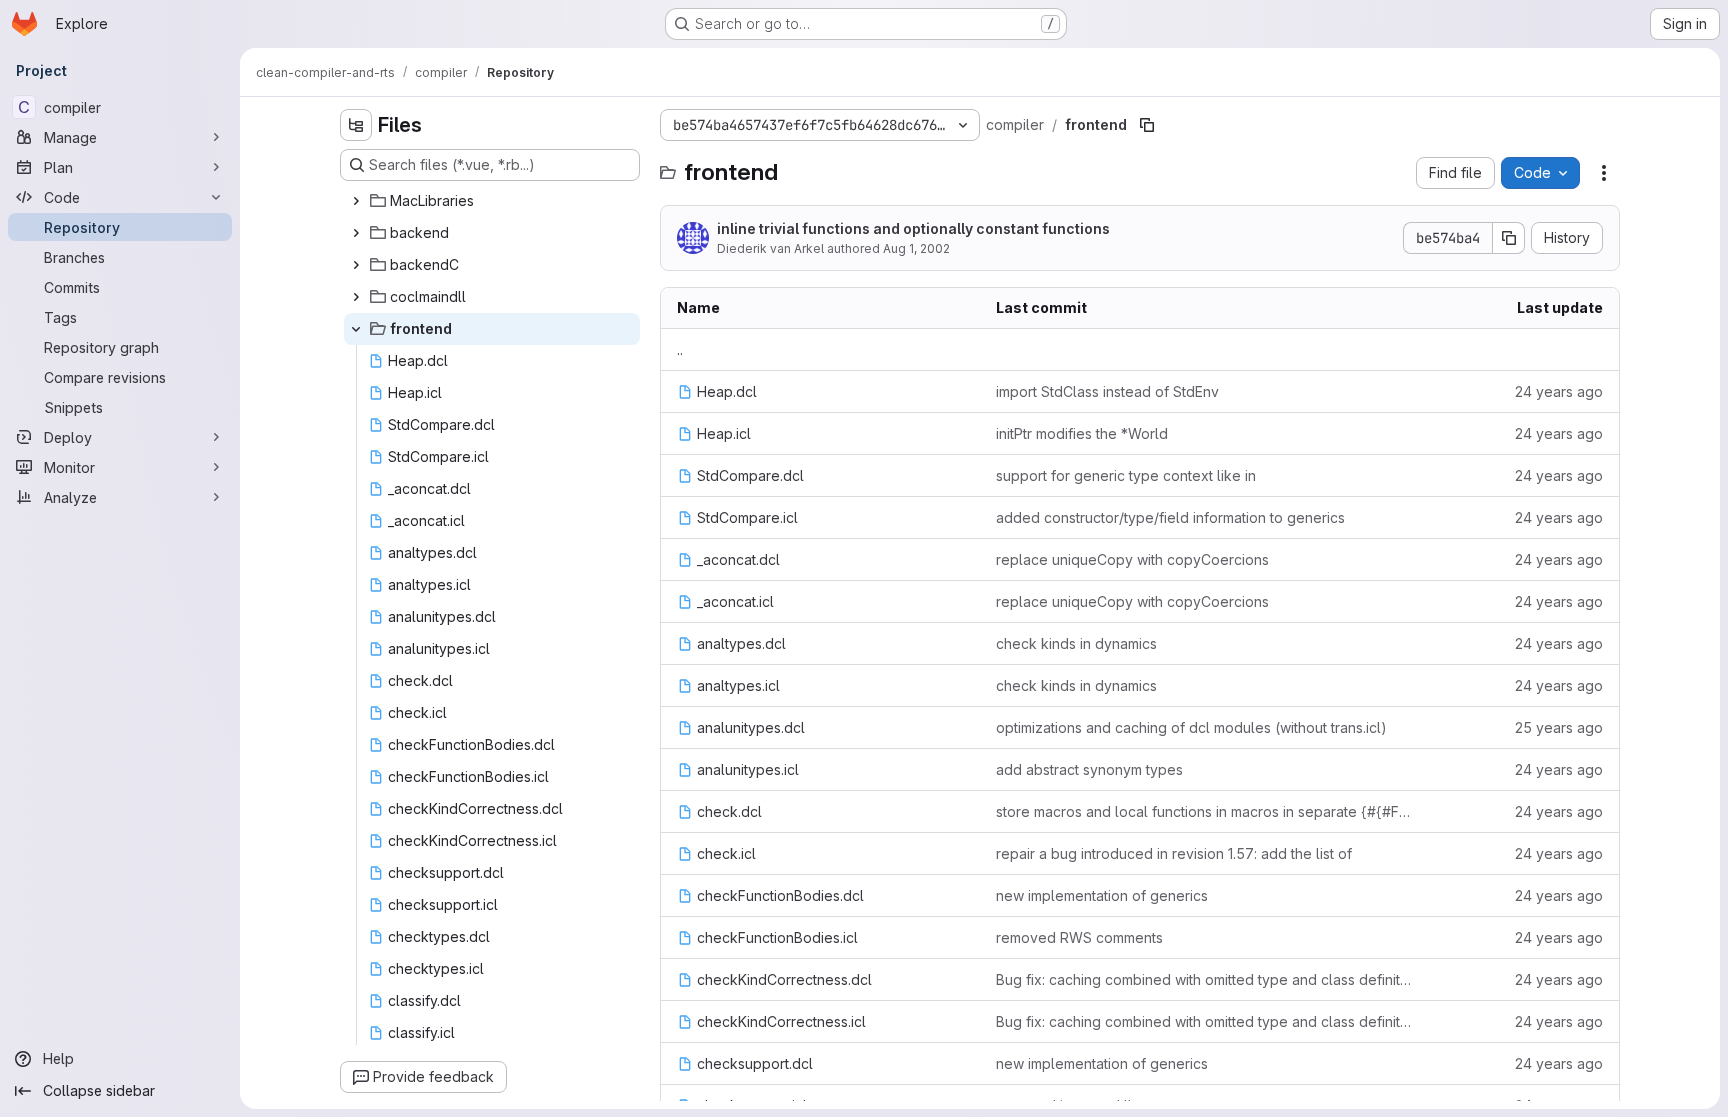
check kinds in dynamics (1076, 643)
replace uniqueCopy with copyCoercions (1132, 559)
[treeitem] (492, 201)
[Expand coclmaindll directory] (356, 297)
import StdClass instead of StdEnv (1107, 391)
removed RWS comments (1079, 937)
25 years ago (1559, 727)
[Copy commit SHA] (1509, 238)
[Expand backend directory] (356, 233)
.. (680, 349)
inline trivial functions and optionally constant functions (913, 228)
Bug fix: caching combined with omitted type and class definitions (1205, 979)
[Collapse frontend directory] (356, 329)
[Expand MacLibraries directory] (356, 201)
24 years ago (1559, 391)
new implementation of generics (1102, 895)
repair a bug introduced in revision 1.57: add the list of (1174, 853)
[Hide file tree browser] (356, 125)
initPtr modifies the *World (1082, 433)
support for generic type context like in (1126, 475)
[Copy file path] (1147, 125)
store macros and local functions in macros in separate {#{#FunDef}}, (1205, 811)
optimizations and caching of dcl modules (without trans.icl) (1191, 727)
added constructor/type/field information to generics (1170, 517)
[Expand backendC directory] (356, 265)
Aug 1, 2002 (916, 248)
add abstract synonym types (1089, 769)
